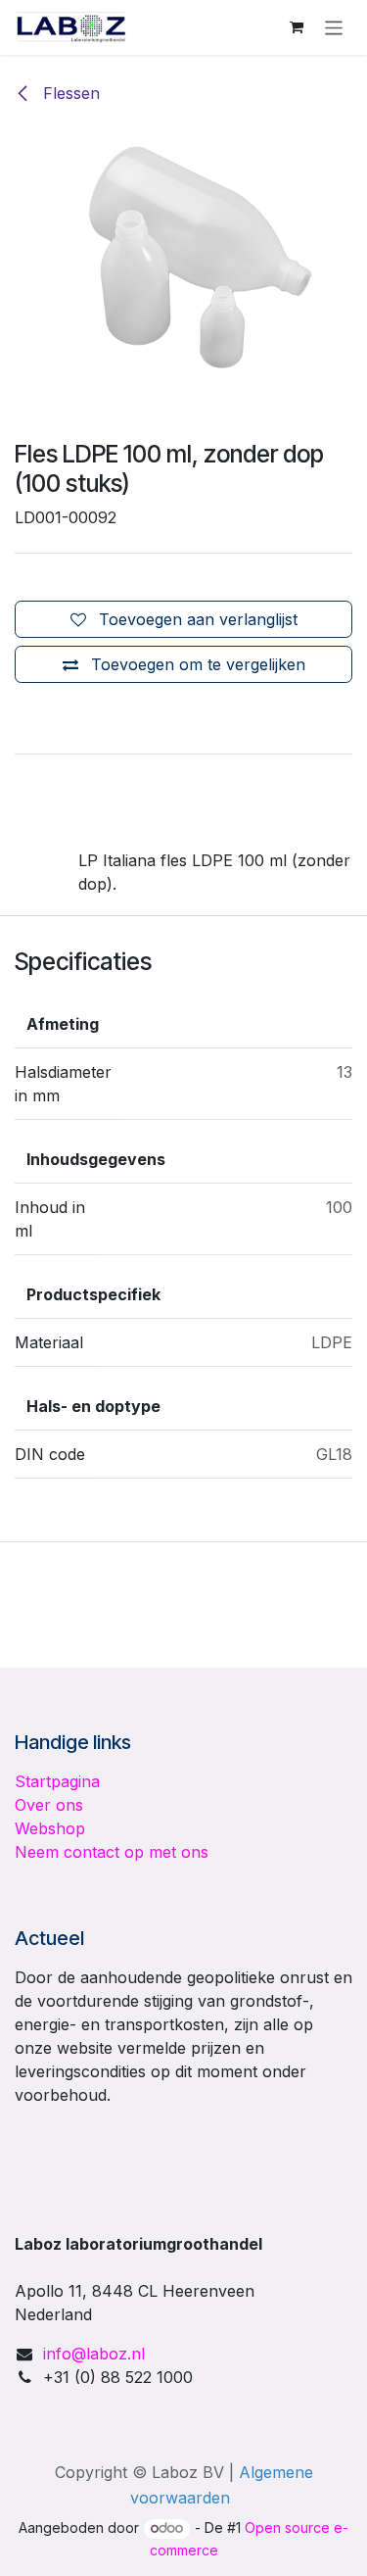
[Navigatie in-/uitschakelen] (334, 27)
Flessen (69, 93)
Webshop (50, 1828)
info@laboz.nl (94, 2354)
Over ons (49, 1805)
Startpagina (57, 1781)
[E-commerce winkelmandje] (297, 27)
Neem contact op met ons (112, 1852)
